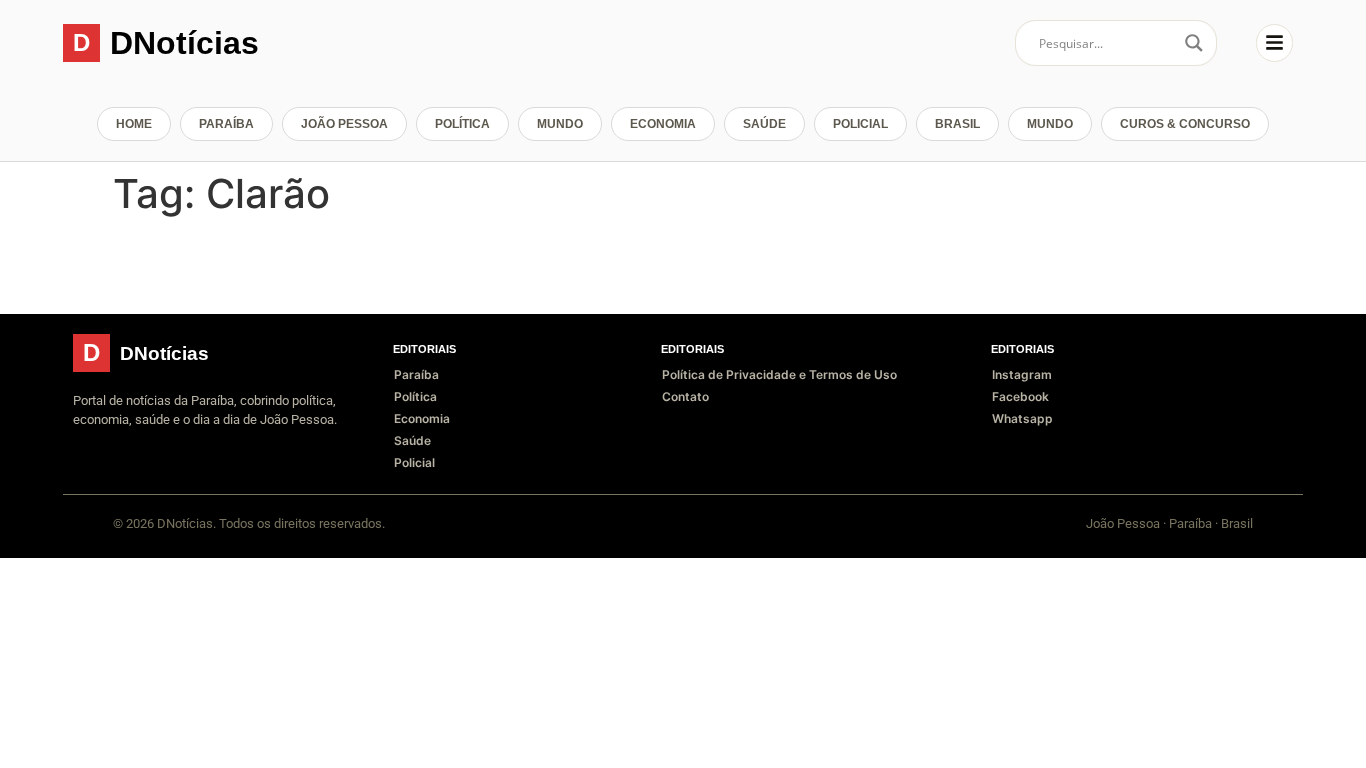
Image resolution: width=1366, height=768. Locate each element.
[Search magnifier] (1194, 43)
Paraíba (226, 124)
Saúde (764, 124)
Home (134, 124)
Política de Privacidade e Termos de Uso (779, 374)
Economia (663, 124)
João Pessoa (344, 124)
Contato (685, 396)
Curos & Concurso (1185, 124)
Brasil (957, 124)
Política (462, 124)
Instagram (1022, 374)
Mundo (560, 124)
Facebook (1020, 396)
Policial (860, 124)
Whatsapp (1022, 418)
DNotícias (184, 43)
